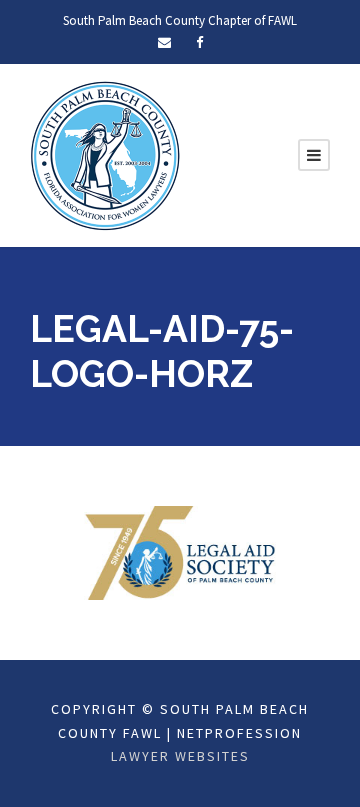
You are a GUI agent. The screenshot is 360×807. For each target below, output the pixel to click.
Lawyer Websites (180, 756)
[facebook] (199, 42)
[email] (164, 42)
